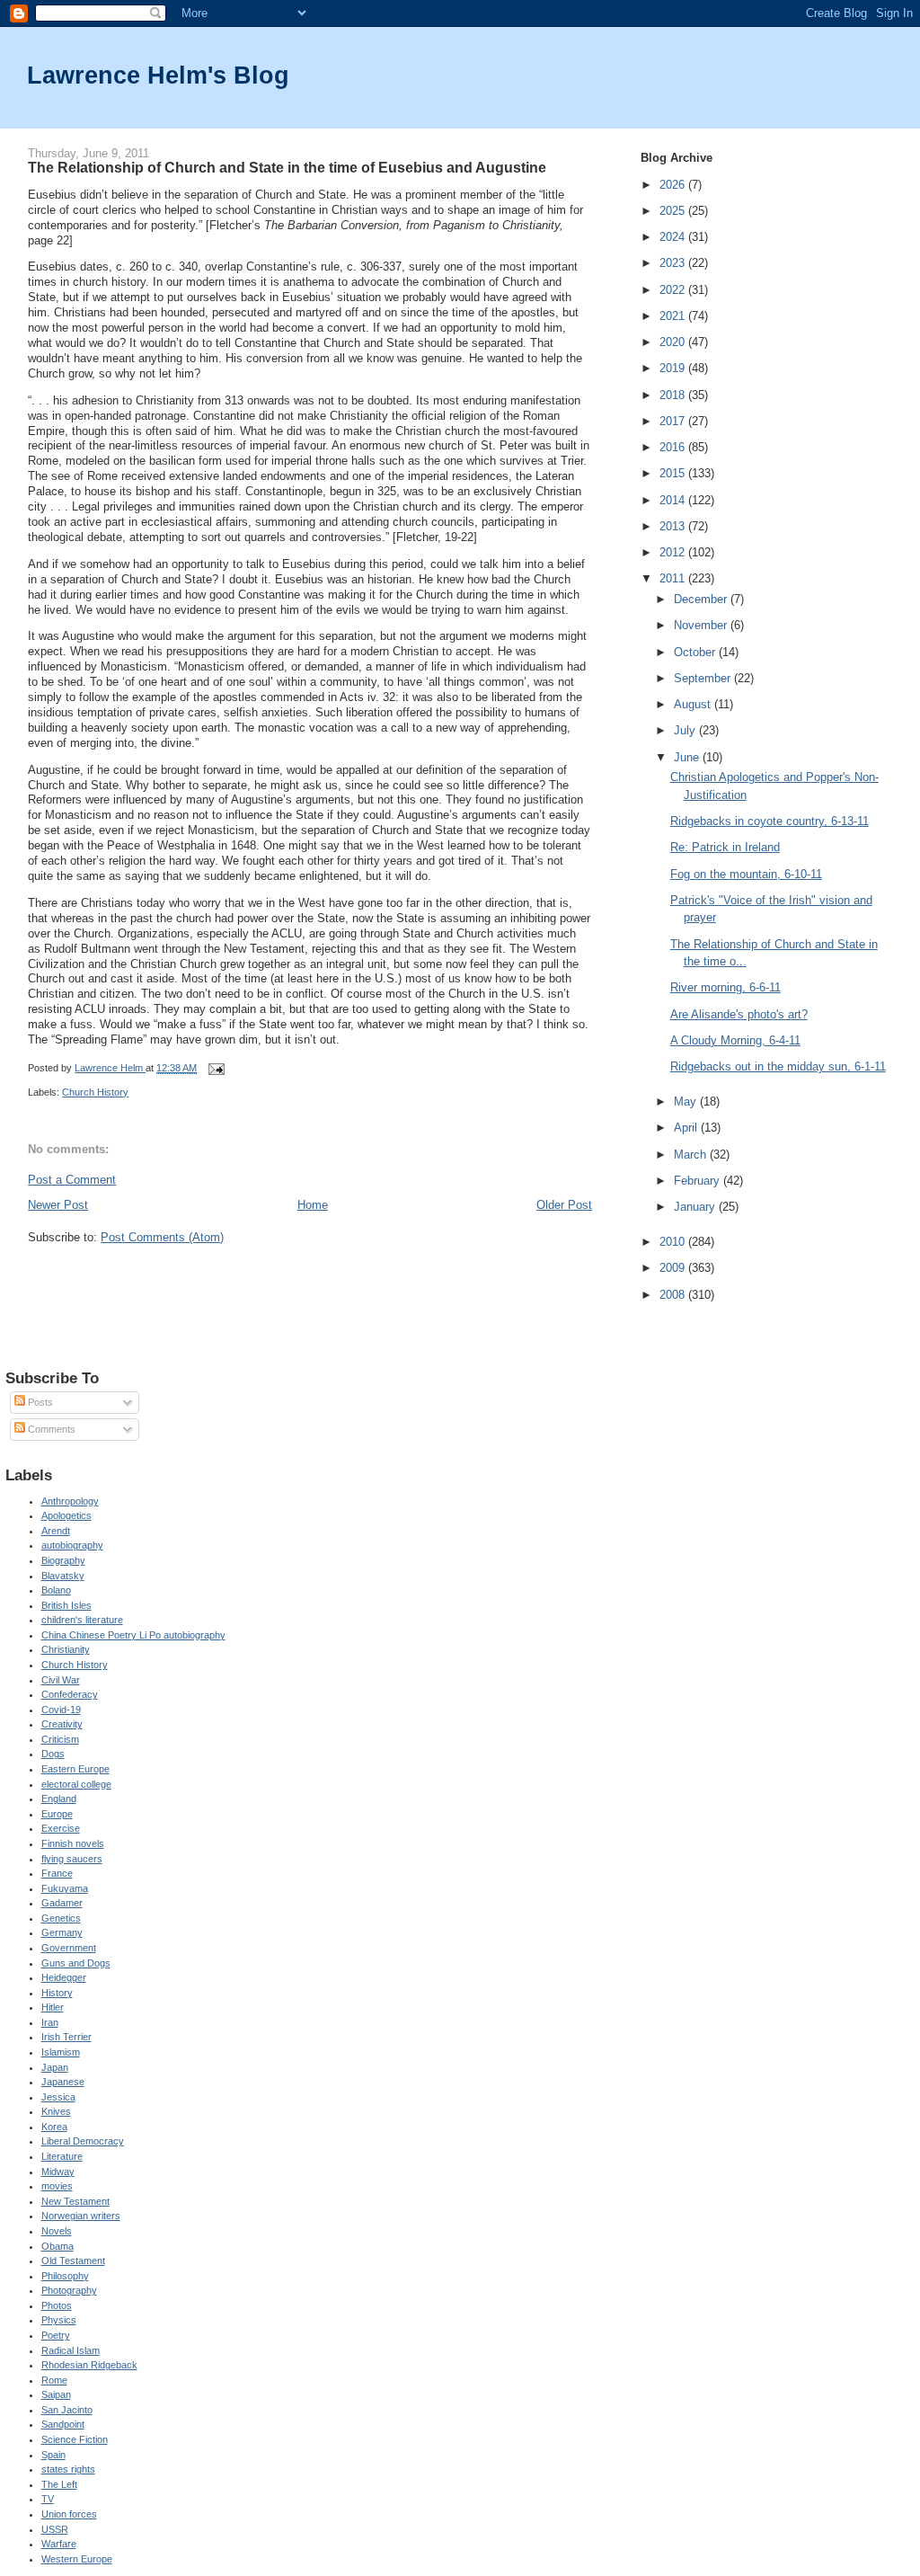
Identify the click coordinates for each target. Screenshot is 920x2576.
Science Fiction (75, 2439)
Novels (57, 2231)
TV (48, 2499)
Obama (57, 2246)
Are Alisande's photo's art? (739, 1014)
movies (57, 2186)
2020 (674, 342)
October (696, 652)
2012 (674, 552)
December (702, 599)
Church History (95, 1092)
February (699, 1181)
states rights (68, 2469)
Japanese (63, 2082)
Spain (53, 2455)
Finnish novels (73, 1843)
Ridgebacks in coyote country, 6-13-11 (770, 821)
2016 (674, 447)
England (59, 1799)
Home (313, 1205)
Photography (69, 2290)
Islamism (61, 2052)
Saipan (56, 2394)
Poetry (56, 2335)
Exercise (61, 1828)
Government (69, 1948)
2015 (674, 473)
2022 (674, 290)
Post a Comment (72, 1180)
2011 (674, 578)
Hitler (53, 2007)
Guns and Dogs (76, 1963)
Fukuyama (65, 1888)
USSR (55, 2529)
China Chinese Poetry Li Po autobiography (133, 1635)
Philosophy (65, 2276)
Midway (58, 2172)
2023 (674, 263)
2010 (674, 1242)
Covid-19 (61, 1710)
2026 (674, 185)
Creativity (62, 1724)
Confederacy (70, 1694)
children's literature (82, 1620)
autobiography (72, 1545)
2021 (674, 316)
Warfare (59, 2544)
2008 (674, 1295)
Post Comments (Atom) (162, 1237)
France (57, 1873)
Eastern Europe (75, 1769)
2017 (674, 421)
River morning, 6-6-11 (725, 987)
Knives (56, 2111)
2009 (674, 1268)
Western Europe (77, 2559)
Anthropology (70, 1501)
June (688, 757)
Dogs (53, 1754)
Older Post (564, 1205)
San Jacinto (67, 2410)
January (696, 1207)
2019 (674, 368)
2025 (674, 211)
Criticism (60, 1739)
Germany (62, 1932)
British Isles (66, 1605)
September (704, 678)
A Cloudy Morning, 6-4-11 (735, 1040)
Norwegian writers (81, 2216)
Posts (39, 1402)
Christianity (66, 1649)
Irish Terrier (66, 2037)
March (692, 1155)
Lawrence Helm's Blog (158, 75)
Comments (50, 1429)
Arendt (56, 1531)
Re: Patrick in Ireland (725, 847)
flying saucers (72, 1859)
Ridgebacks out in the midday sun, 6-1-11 (778, 1066)
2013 (674, 526)
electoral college (76, 1784)
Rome (54, 2380)
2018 (674, 395)
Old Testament (73, 2261)
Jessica (58, 2097)
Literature (62, 2156)
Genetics (61, 1918)
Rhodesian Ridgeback (89, 2365)
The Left (59, 2484)
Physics (59, 2320)
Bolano (56, 1590)
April (687, 1128)
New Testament (75, 2201)
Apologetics (66, 1515)
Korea (54, 2127)
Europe (57, 1814)
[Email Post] (215, 1068)
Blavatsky (63, 1576)
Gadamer (62, 1903)
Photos (57, 2305)
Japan (55, 2067)
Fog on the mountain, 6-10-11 (746, 874)
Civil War (61, 1680)
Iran (50, 2022)
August (694, 704)
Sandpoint (63, 2424)
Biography (63, 1560)
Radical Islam (71, 2350)
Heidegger (64, 1977)
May (687, 1101)
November (702, 625)
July (686, 730)
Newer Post (58, 1205)
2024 (674, 237)
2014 (674, 500)
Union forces (69, 2514)
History (57, 1993)
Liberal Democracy (83, 2141)
